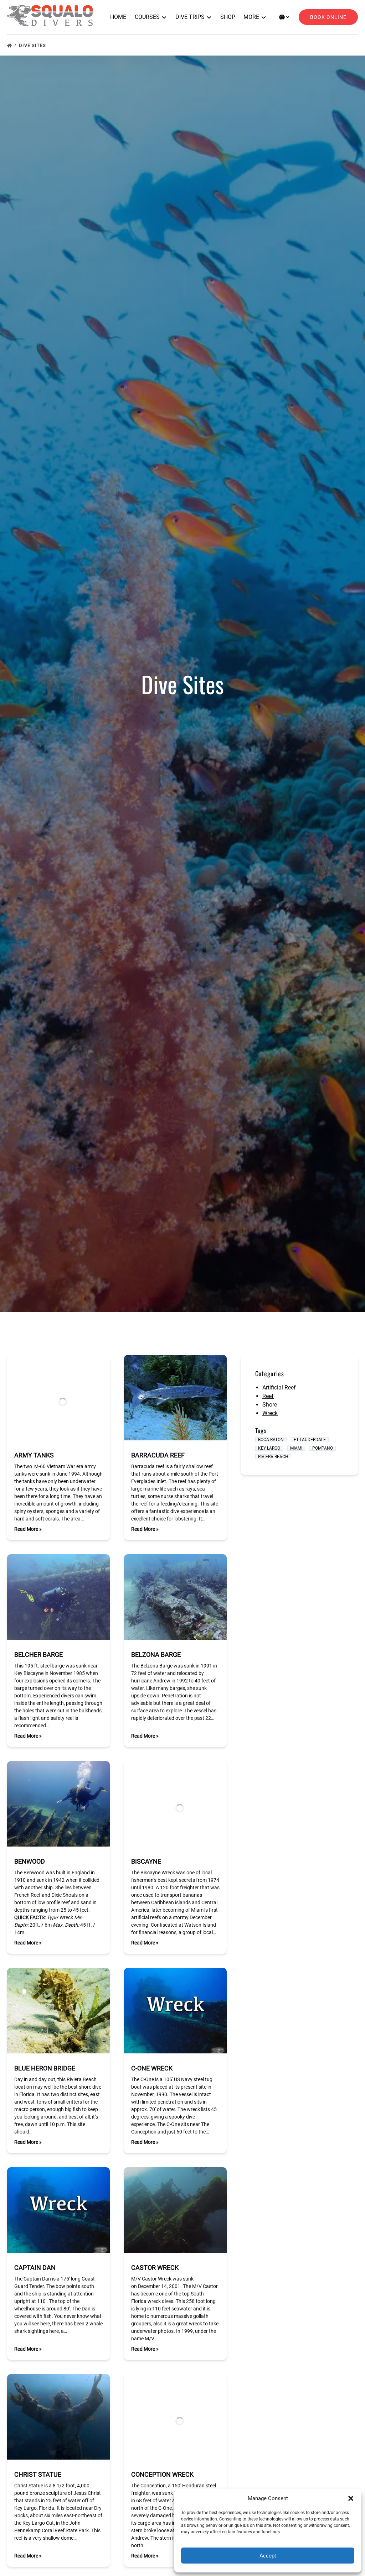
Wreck (270, 1413)
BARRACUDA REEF (158, 1455)
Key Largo (269, 1448)
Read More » (28, 1529)
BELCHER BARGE (38, 1654)
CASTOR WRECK (155, 2268)
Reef (268, 1396)
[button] (351, 2498)
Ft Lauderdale (310, 1440)
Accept (268, 2556)
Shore (270, 1405)
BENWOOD (30, 1861)
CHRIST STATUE (38, 2474)
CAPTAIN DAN (35, 2268)
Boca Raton (271, 1440)
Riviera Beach (273, 1457)
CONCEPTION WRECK (162, 2474)
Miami (296, 1448)
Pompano (323, 1448)
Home (118, 17)
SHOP (228, 17)
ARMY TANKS (34, 1455)
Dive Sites (33, 45)
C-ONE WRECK (152, 2068)
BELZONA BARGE (156, 1654)
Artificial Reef (279, 1388)
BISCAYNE (146, 1861)
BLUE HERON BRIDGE (45, 2068)
